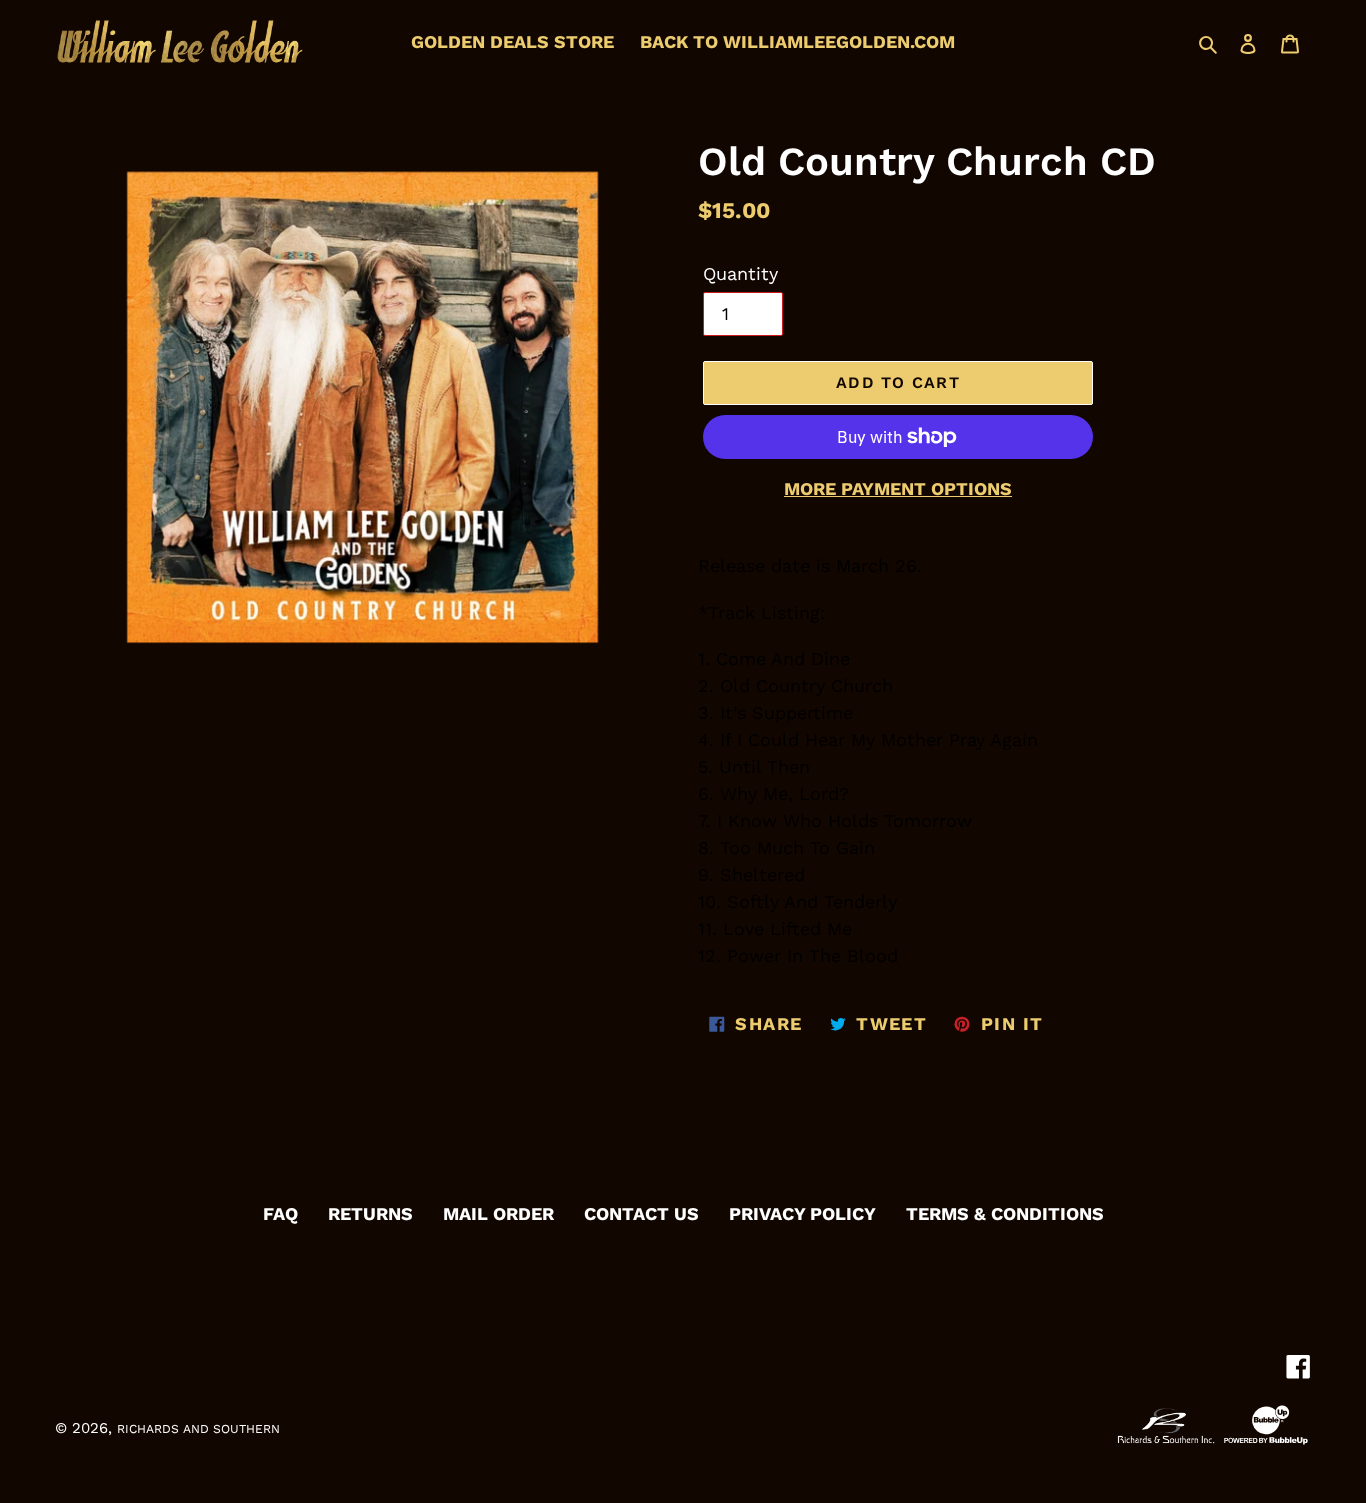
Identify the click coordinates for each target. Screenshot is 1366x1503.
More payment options (898, 488)
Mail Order (498, 1213)
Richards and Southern (198, 1429)
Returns (370, 1213)
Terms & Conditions (1005, 1213)
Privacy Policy (802, 1213)
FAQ (280, 1213)
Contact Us (641, 1213)
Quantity (740, 273)
